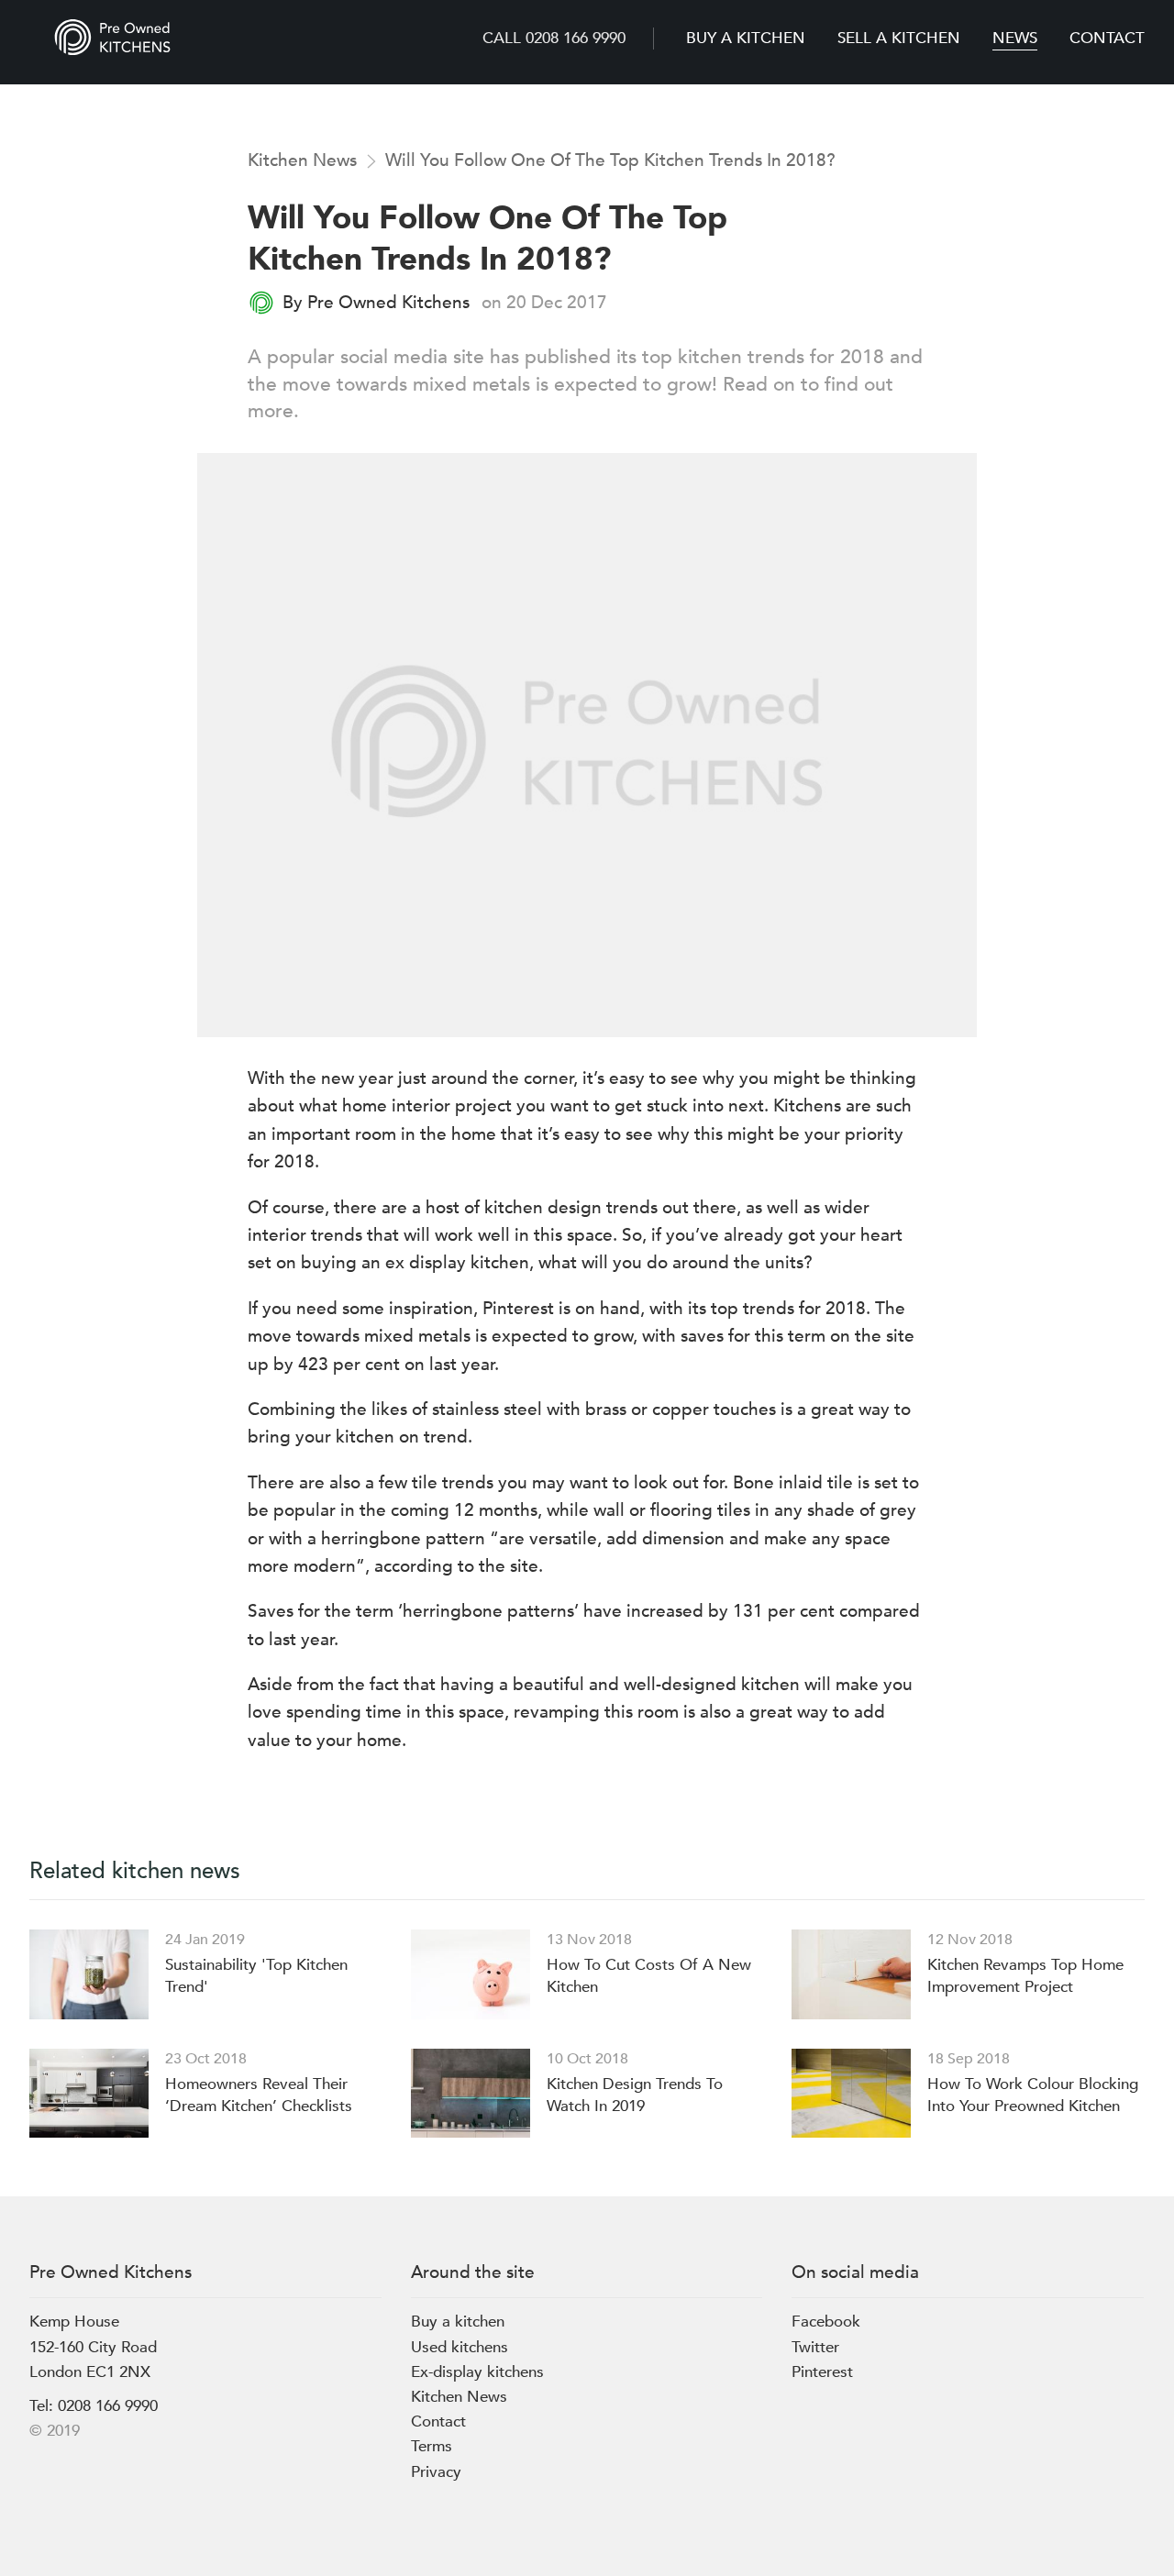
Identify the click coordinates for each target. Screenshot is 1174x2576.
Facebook (826, 2322)
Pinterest (822, 2372)
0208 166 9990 (108, 2406)
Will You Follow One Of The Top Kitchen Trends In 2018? (610, 160)
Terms (432, 2446)
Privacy (436, 2472)
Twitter (815, 2347)
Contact (1107, 38)
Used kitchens (460, 2347)
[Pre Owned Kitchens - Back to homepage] (112, 37)
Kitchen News (302, 160)
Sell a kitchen (899, 38)
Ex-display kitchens (477, 2372)
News (1015, 38)
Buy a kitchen (746, 38)
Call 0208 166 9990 (554, 38)
